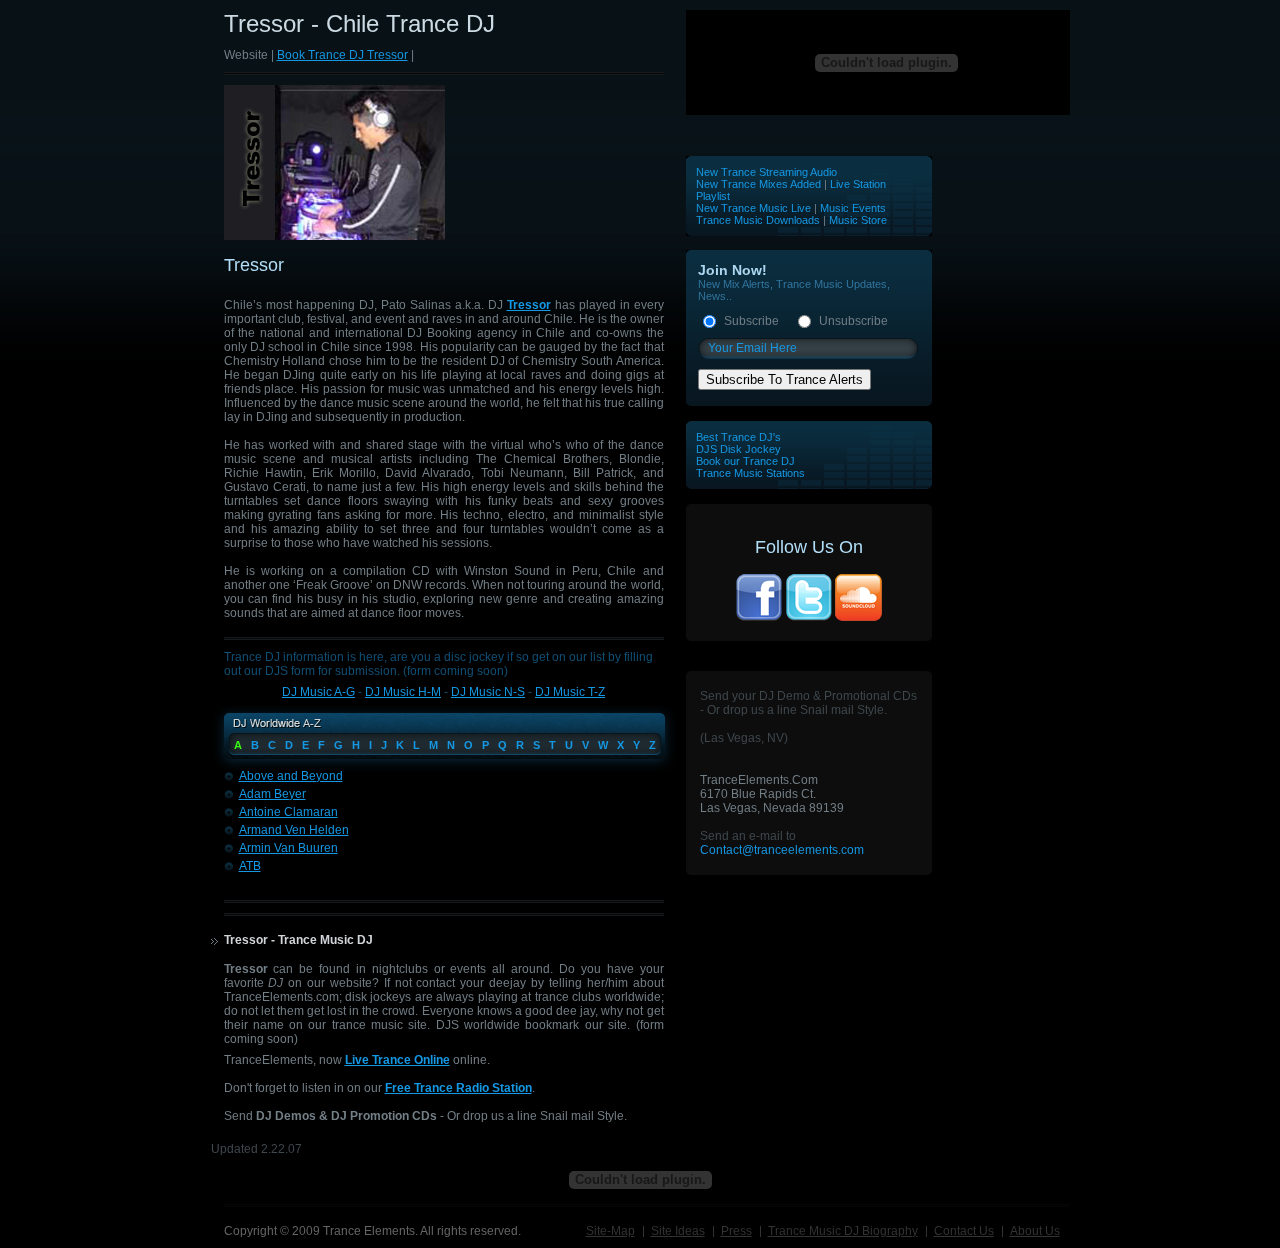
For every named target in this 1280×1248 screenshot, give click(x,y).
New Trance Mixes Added (758, 184)
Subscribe (751, 321)
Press (736, 1231)
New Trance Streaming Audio (766, 172)
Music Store (858, 220)
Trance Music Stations (750, 473)
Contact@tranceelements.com (782, 850)
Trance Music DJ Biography (843, 1231)
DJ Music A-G (318, 692)
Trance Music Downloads (758, 220)
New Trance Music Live (755, 208)
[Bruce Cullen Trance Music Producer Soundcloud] (859, 619)
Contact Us (964, 1231)
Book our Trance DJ (745, 461)
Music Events (853, 208)
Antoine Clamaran (288, 812)
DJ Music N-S (488, 692)
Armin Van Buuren (288, 848)
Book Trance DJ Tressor (342, 55)
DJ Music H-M (403, 692)
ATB (250, 866)
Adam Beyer (272, 794)
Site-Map (610, 1231)
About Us (1035, 1231)
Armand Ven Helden (294, 830)
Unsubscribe (853, 321)
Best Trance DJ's (738, 437)
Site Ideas (678, 1231)
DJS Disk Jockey (738, 449)
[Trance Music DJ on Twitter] (809, 619)
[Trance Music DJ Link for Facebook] (759, 619)
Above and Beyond (291, 776)
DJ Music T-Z (570, 692)
